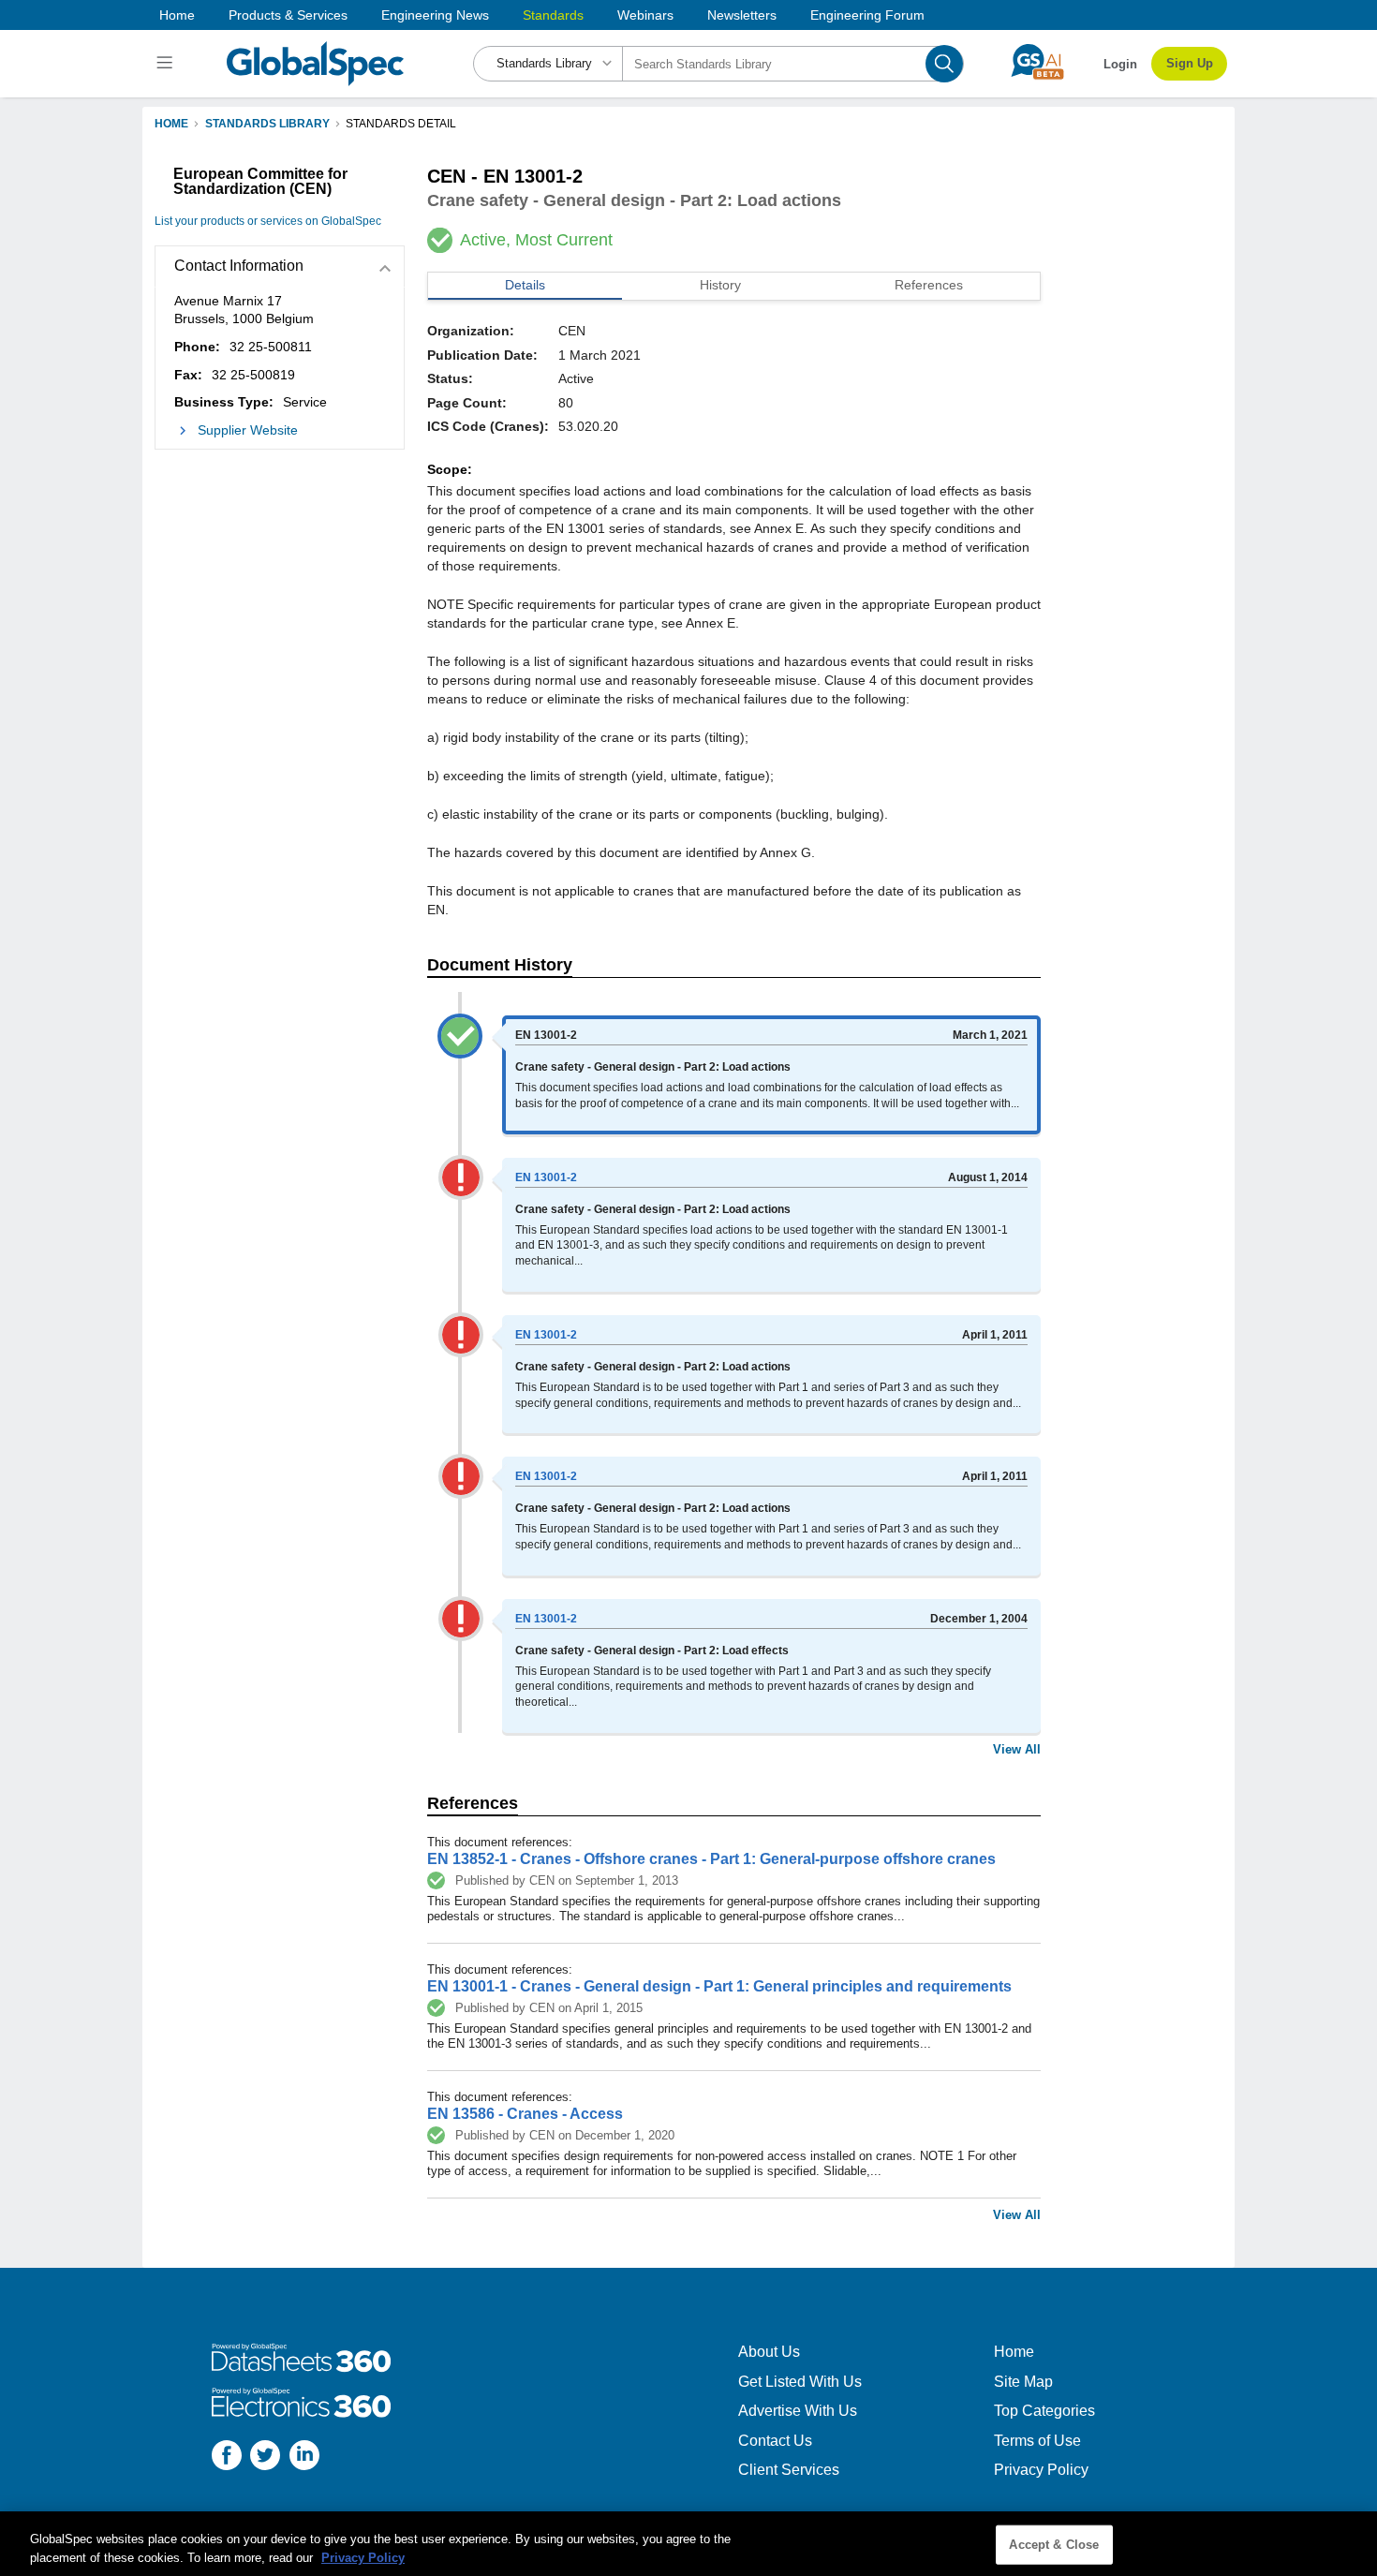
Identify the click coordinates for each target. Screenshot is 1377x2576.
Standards (553, 15)
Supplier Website (248, 430)
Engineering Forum (867, 15)
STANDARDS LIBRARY (267, 124)
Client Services (789, 2470)
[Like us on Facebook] (227, 2458)
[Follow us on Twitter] (265, 2458)
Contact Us (775, 2441)
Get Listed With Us (800, 2382)
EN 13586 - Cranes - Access (525, 2114)
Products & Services (288, 15)
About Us (769, 2352)
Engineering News (435, 15)
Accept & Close (1054, 2545)
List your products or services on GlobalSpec (268, 221)
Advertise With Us (798, 2411)
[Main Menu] (167, 64)
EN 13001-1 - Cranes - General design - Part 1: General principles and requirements (719, 1986)
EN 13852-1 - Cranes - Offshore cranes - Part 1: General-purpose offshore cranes (711, 1859)
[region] (688, 2544)
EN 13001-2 (546, 1177)
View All (1017, 1749)
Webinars (645, 15)
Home (177, 15)
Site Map (1023, 2382)
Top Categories (1044, 2411)
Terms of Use (1037, 2441)
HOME (171, 124)
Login (1120, 64)
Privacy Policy (1041, 2470)
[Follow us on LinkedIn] (304, 2458)
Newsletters (742, 15)
